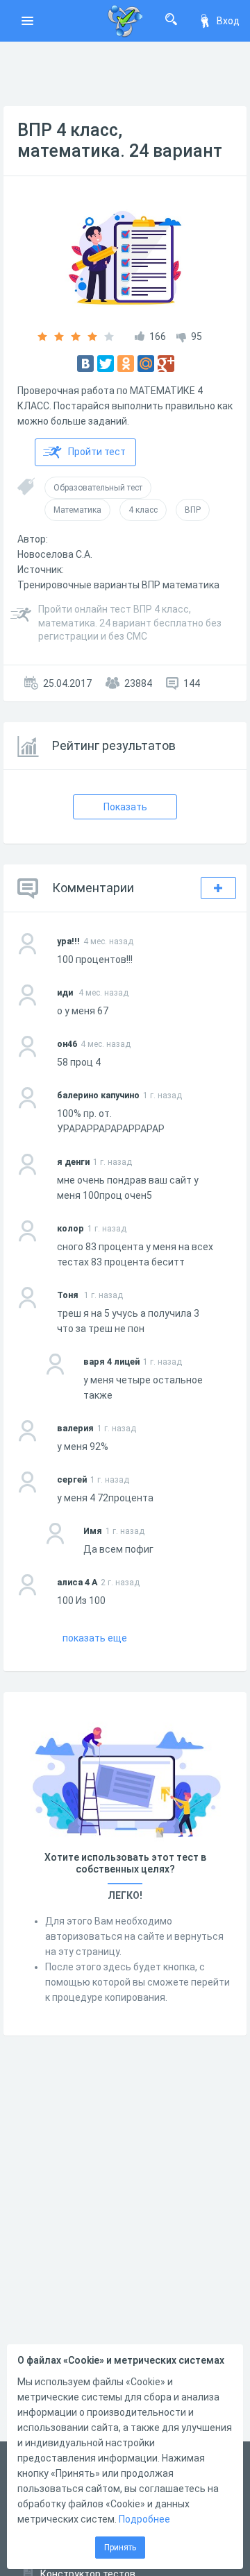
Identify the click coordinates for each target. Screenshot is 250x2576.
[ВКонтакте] (85, 364)
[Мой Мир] (146, 364)
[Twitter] (106, 364)
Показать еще (95, 1638)
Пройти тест (97, 452)
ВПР (193, 510)
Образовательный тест (98, 488)
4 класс (143, 510)
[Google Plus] (166, 364)
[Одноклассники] (126, 364)
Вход (228, 21)
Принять (120, 2548)
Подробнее (144, 2519)
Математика (77, 510)
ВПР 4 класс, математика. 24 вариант (120, 140)
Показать (125, 807)
